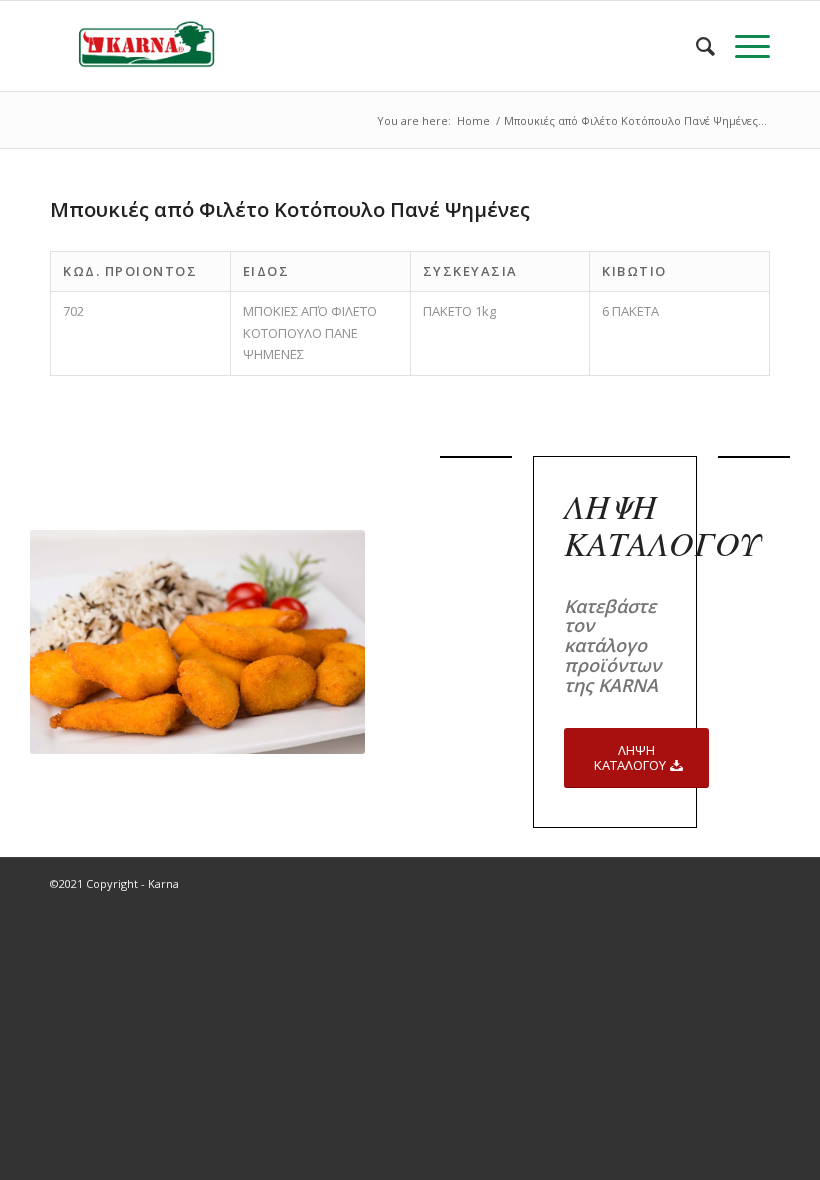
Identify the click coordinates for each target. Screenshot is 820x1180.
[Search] (695, 46)
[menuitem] (695, 46)
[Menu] (742, 46)
